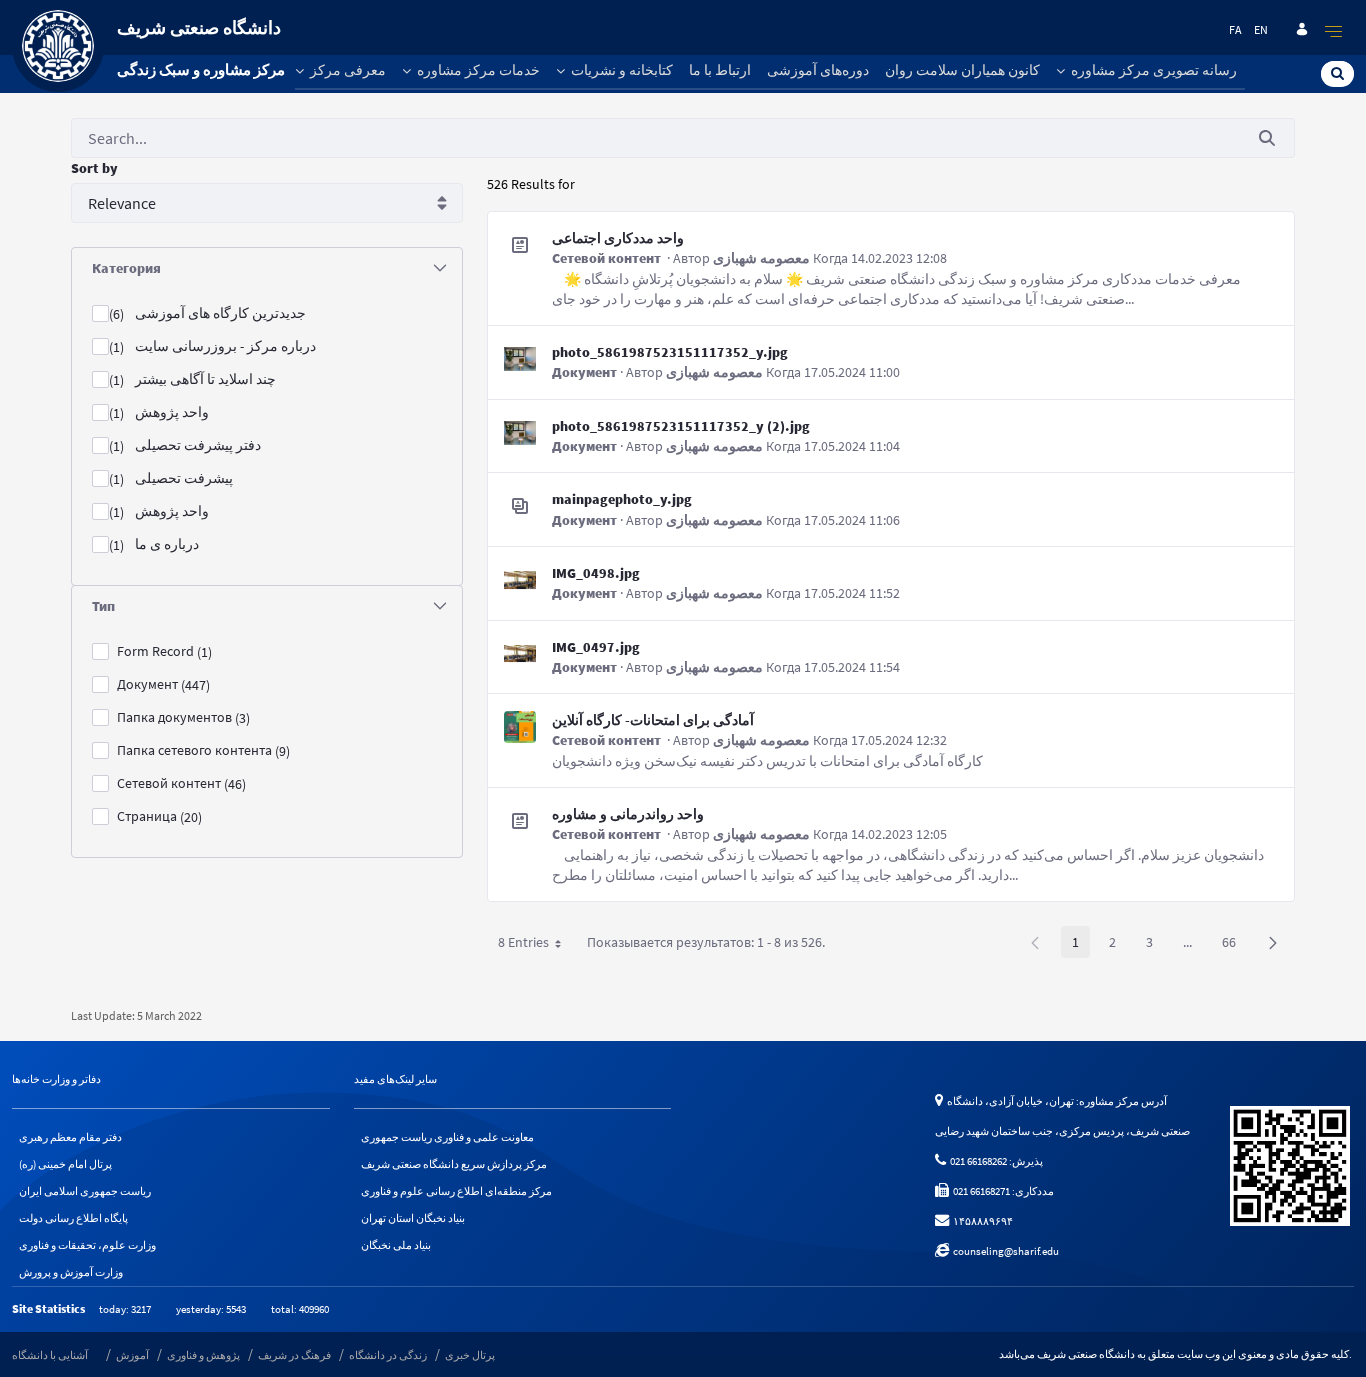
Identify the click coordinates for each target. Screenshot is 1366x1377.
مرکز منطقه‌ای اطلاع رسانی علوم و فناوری (456, 1191)
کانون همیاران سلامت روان (962, 70)
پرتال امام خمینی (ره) (65, 1164)
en (1261, 29)
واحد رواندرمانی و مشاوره (628, 814)
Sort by (94, 168)
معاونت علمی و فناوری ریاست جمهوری (447, 1137)
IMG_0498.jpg (596, 573)
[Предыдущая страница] (1035, 942)
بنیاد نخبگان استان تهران (413, 1218)
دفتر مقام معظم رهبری (70, 1137)
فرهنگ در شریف (294, 1355)
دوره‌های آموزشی (818, 70)
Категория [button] (126, 268)
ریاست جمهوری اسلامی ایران (85, 1191)
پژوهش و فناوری (203, 1355)
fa (1235, 29)
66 (1234, 945)
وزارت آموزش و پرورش (71, 1272)
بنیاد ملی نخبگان (396, 1245)
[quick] (1334, 31)
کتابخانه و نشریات (620, 70)
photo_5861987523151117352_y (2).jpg (681, 426)
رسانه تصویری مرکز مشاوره (1152, 70)
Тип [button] (103, 606)
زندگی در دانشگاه (388, 1355)
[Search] (1337, 73)
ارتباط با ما (720, 70)
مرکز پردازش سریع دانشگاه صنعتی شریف (454, 1164)
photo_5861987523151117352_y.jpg (670, 352)
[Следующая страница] (1273, 942)
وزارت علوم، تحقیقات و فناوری (87, 1245)
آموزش (132, 1355)
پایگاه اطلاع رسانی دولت (73, 1218)
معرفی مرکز (346, 70)
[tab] (267, 268)
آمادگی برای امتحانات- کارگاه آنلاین (653, 720)
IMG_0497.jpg (596, 647)
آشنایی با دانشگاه (50, 1355)
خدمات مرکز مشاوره (477, 70)
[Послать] (1267, 138)
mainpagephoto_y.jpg (622, 499)
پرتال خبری (470, 1355)
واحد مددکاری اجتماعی (618, 238)
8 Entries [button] (537, 945)
